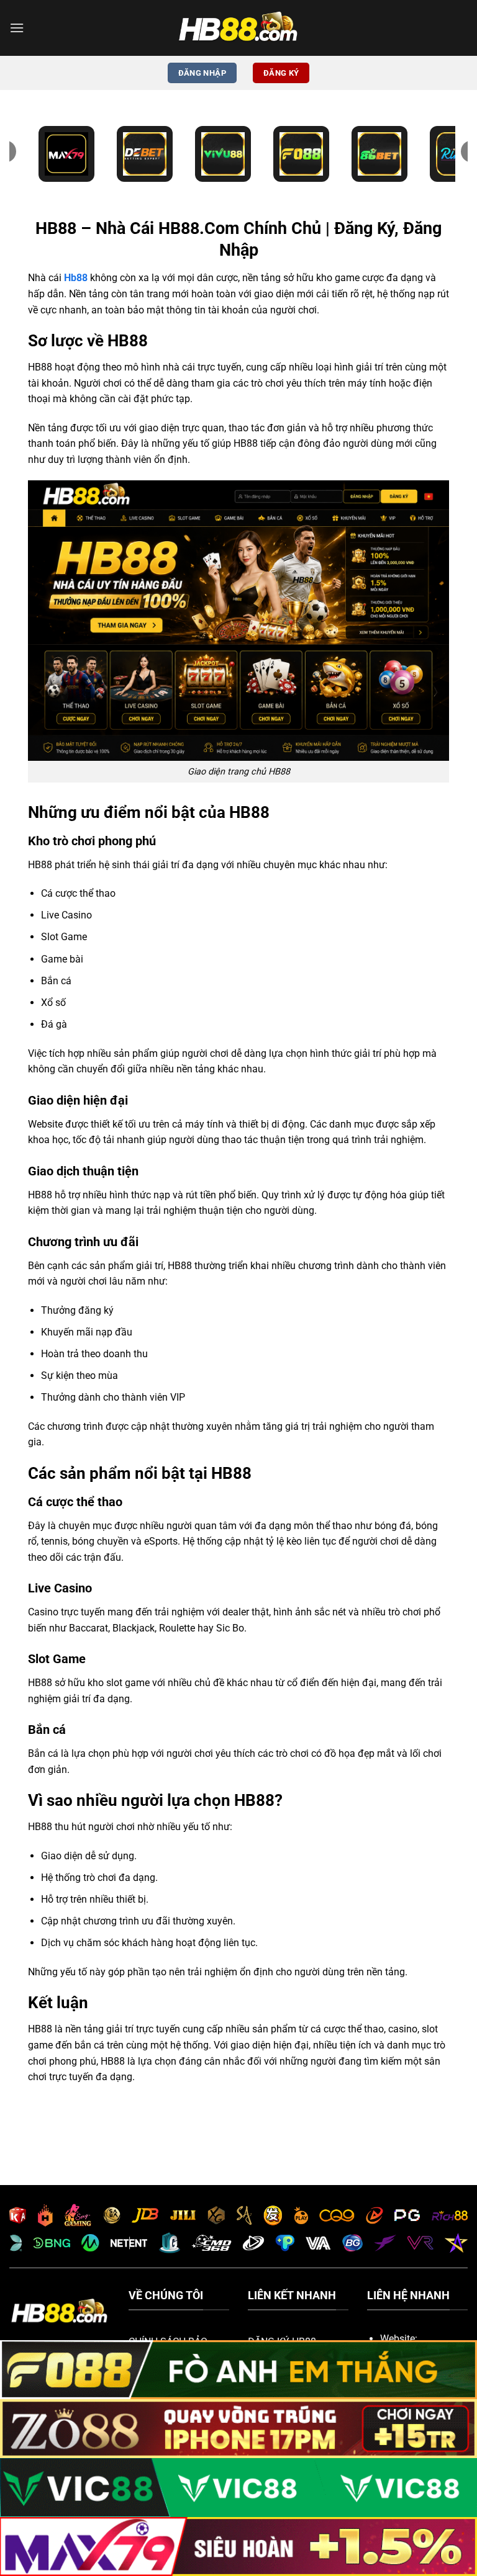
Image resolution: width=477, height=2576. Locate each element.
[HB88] (238, 28)
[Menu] (17, 28)
